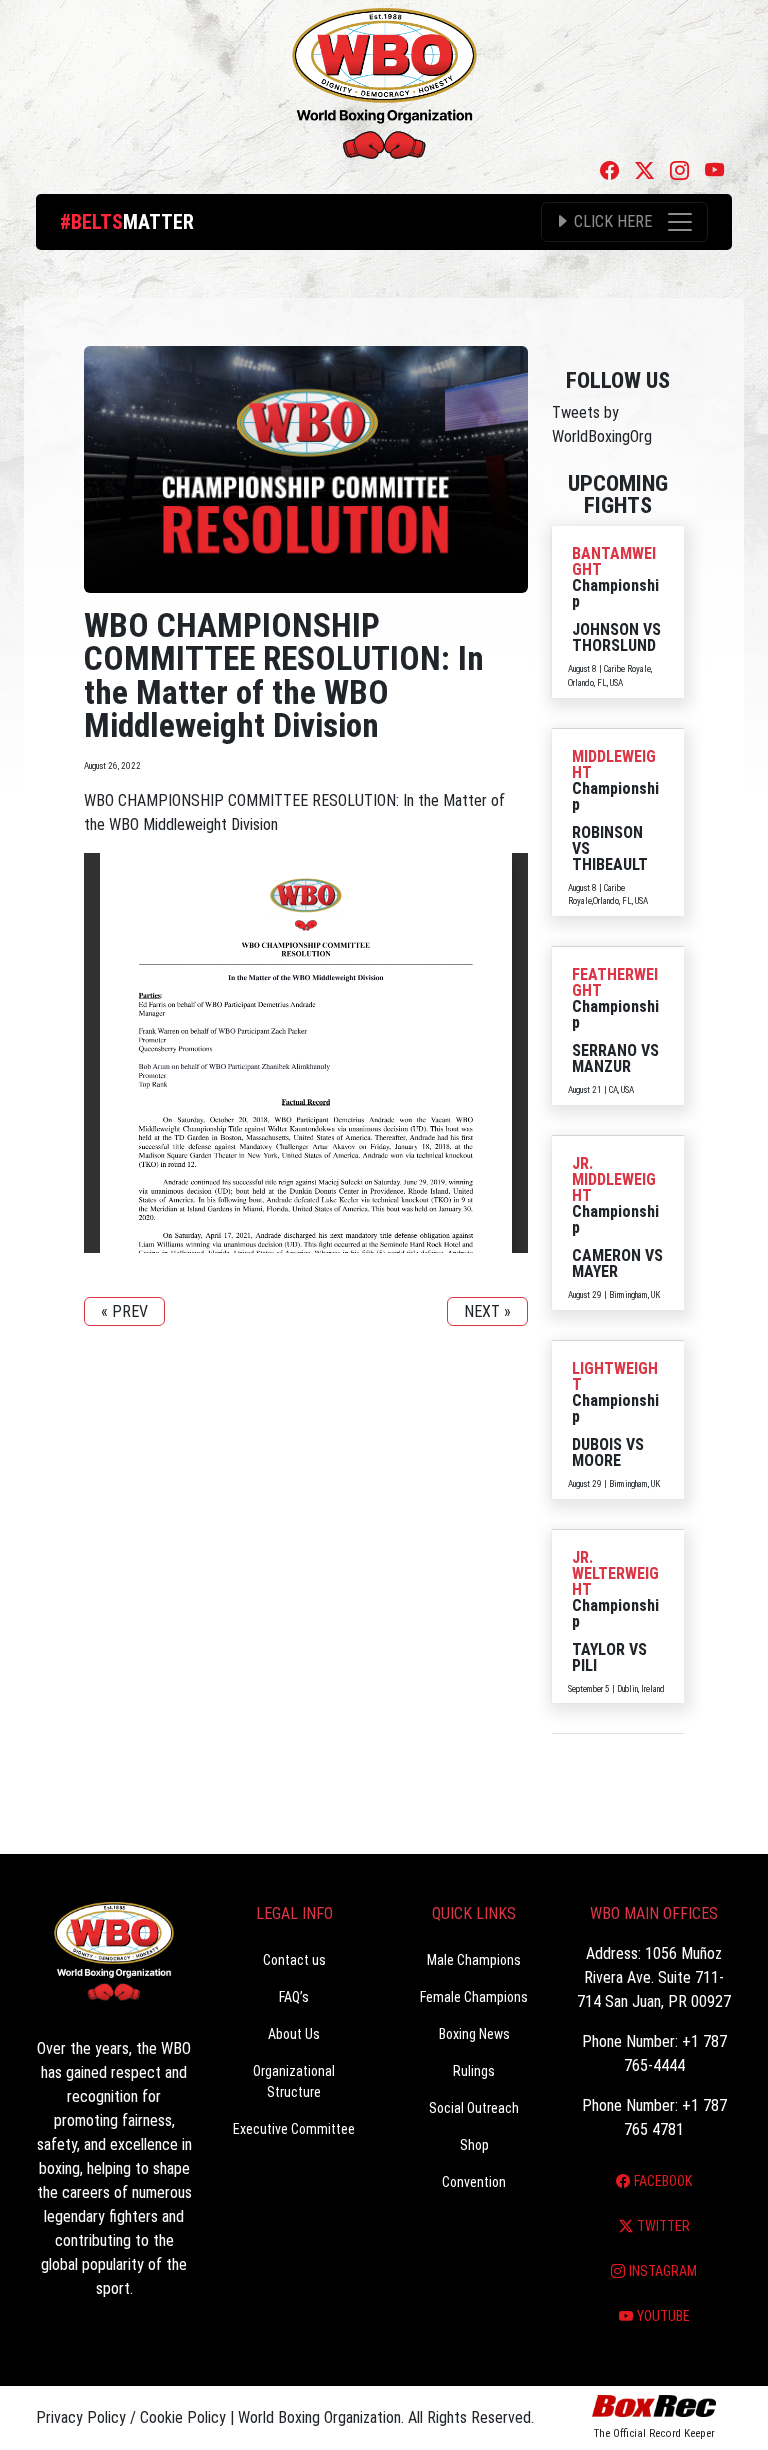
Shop (474, 2145)
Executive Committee (294, 2129)
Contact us (294, 1960)
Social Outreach (474, 2108)
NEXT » (487, 1311)
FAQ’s (294, 1997)
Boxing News (474, 2034)
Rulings (474, 2071)
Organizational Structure (294, 2081)
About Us (294, 2034)
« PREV (124, 1311)
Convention (474, 2182)
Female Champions (474, 1997)
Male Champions (474, 1960)
